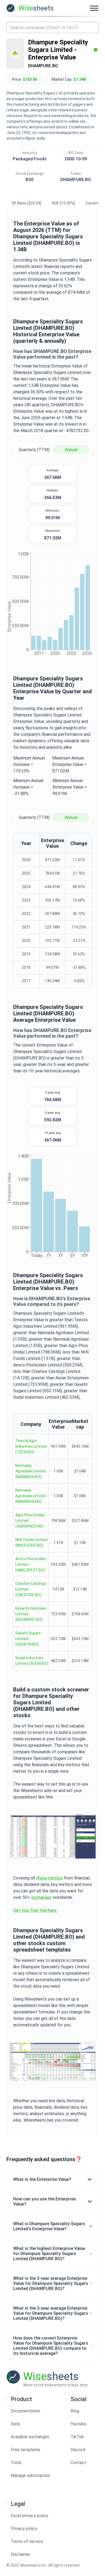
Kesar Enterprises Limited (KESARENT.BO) (31, 1614)
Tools (16, 2463)
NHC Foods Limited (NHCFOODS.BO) (31, 1543)
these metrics (49, 1878)
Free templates (26, 2450)
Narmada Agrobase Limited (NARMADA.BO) (31, 1471)
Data (15, 2424)
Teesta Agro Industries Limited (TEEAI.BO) (31, 1446)
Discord (78, 2450)
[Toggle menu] (94, 8)
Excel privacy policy (29, 2516)
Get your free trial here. (35, 1910)
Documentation (25, 2411)
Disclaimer (21, 2554)
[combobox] (52, 27)
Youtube (78, 2424)
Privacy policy (24, 2529)
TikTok (77, 2437)
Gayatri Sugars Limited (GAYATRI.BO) (28, 1639)
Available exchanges (30, 2437)
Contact (78, 2463)
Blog (75, 2411)
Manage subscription (30, 2476)
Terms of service (27, 2541)
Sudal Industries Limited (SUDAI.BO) (32, 1661)
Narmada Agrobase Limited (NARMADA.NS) (31, 1496)
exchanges (41, 1897)
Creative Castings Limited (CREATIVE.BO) (31, 1589)
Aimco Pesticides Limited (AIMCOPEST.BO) (31, 1564)
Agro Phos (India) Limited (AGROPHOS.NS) (30, 1521)
